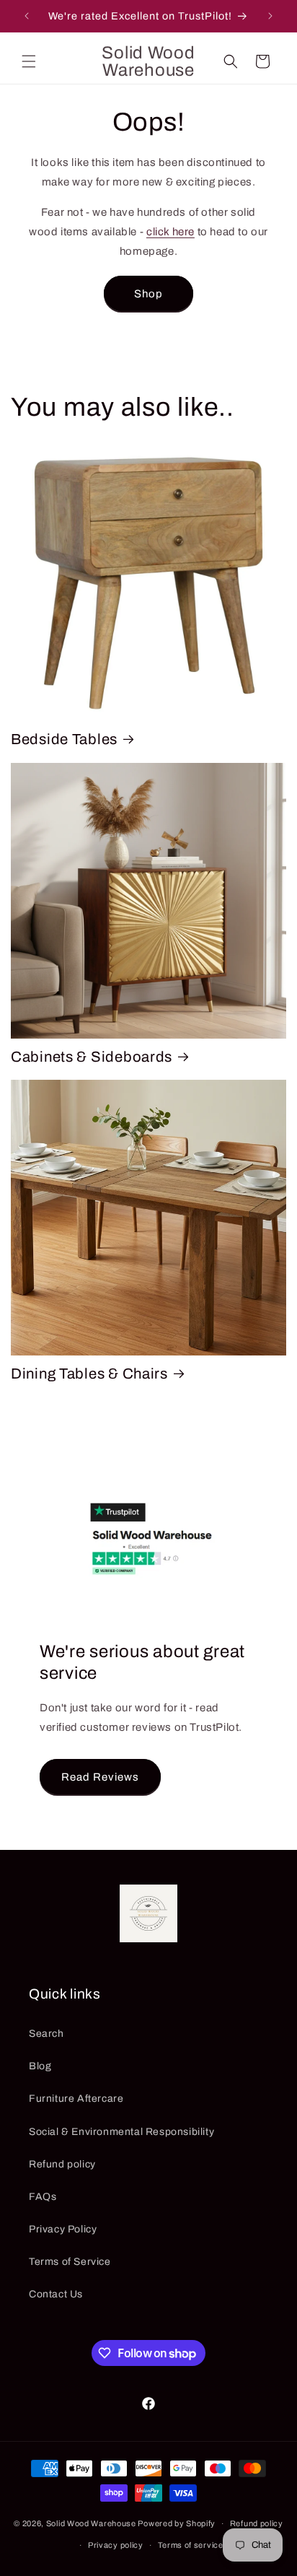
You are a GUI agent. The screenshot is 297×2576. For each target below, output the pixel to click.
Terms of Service (70, 2262)
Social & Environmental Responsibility (121, 2132)
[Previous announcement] (27, 16)
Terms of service (191, 2545)
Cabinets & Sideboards (92, 1057)
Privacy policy (116, 2545)
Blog (40, 2066)
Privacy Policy (63, 2229)
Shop (148, 294)
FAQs (43, 2197)
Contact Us (56, 2294)
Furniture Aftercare (76, 2099)
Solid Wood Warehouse (91, 2523)
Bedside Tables (64, 739)
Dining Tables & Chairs (89, 1374)
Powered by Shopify (177, 2523)
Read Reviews (100, 1776)
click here (170, 232)
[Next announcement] (270, 16)
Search (46, 2034)
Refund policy (62, 2164)
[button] (29, 61)
